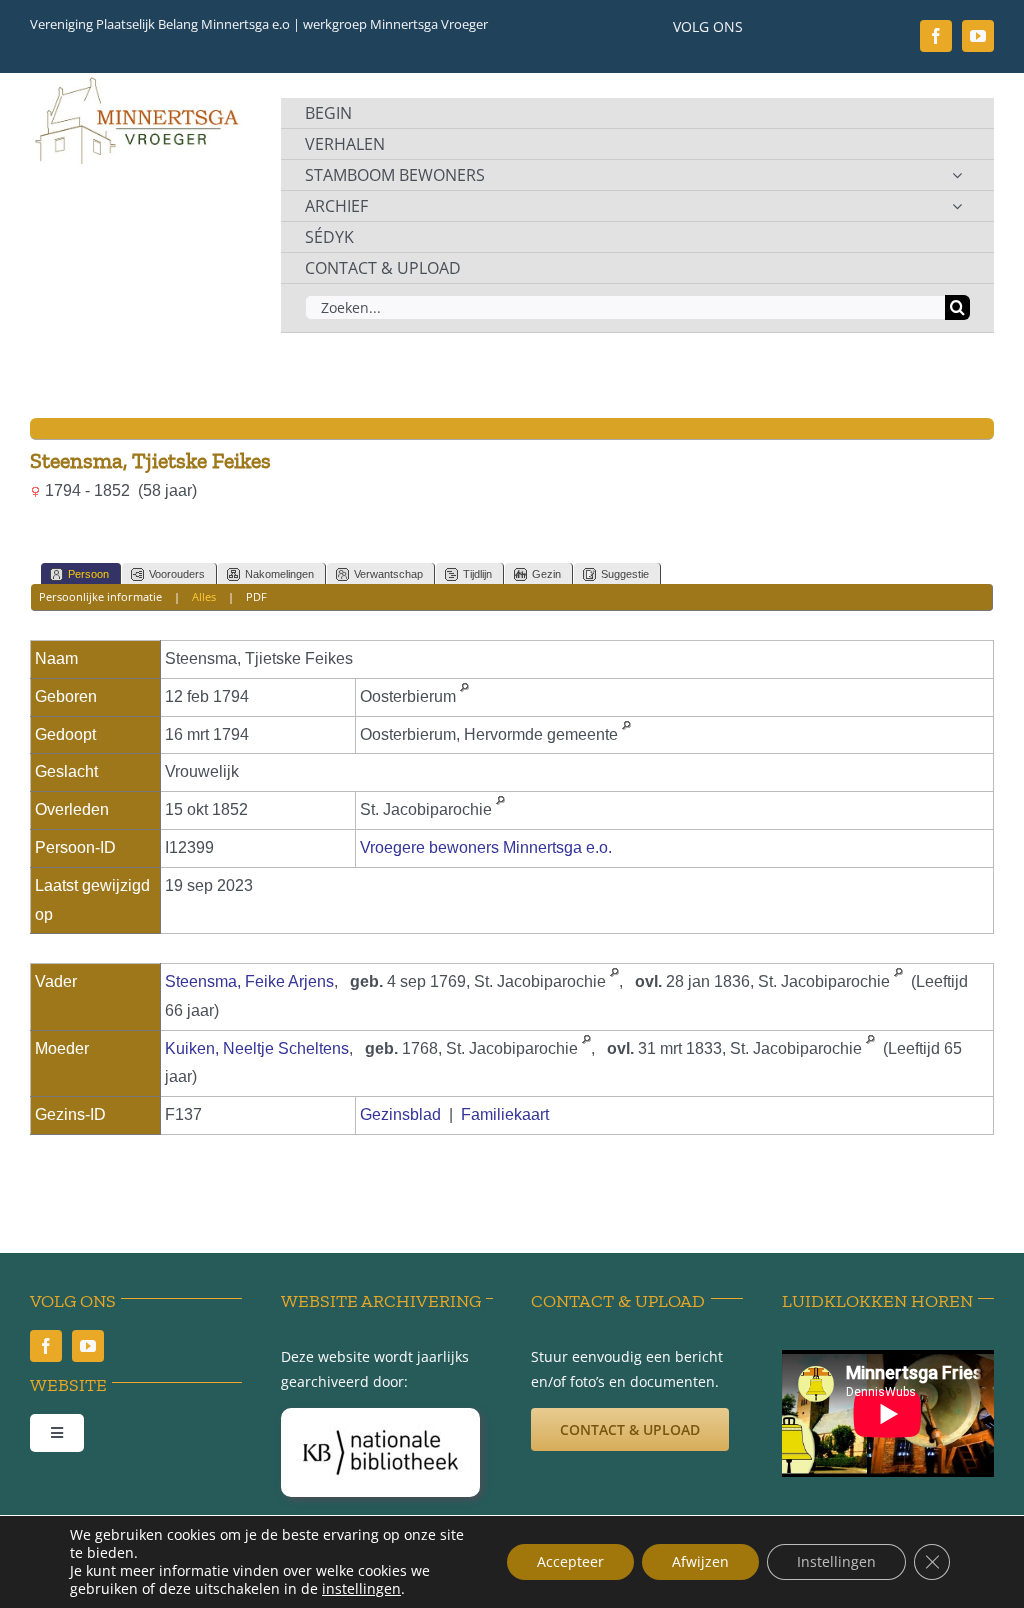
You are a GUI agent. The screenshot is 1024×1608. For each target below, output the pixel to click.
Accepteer (570, 1561)
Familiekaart (505, 1114)
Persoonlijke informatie (100, 596)
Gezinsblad (400, 1114)
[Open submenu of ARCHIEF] (957, 206)
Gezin (546, 574)
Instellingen (836, 1561)
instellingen (361, 1589)
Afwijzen (700, 1561)
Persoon (88, 574)
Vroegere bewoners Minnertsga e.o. (486, 847)
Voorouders (177, 574)
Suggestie (625, 574)
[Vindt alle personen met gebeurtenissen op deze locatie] (464, 696)
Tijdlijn (477, 574)
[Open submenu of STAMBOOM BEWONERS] (957, 175)
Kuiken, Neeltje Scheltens (257, 1048)
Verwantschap (388, 574)
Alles (204, 596)
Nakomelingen (279, 574)
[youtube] (978, 36)
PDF (256, 596)
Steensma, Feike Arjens (249, 981)
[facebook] (936, 36)
